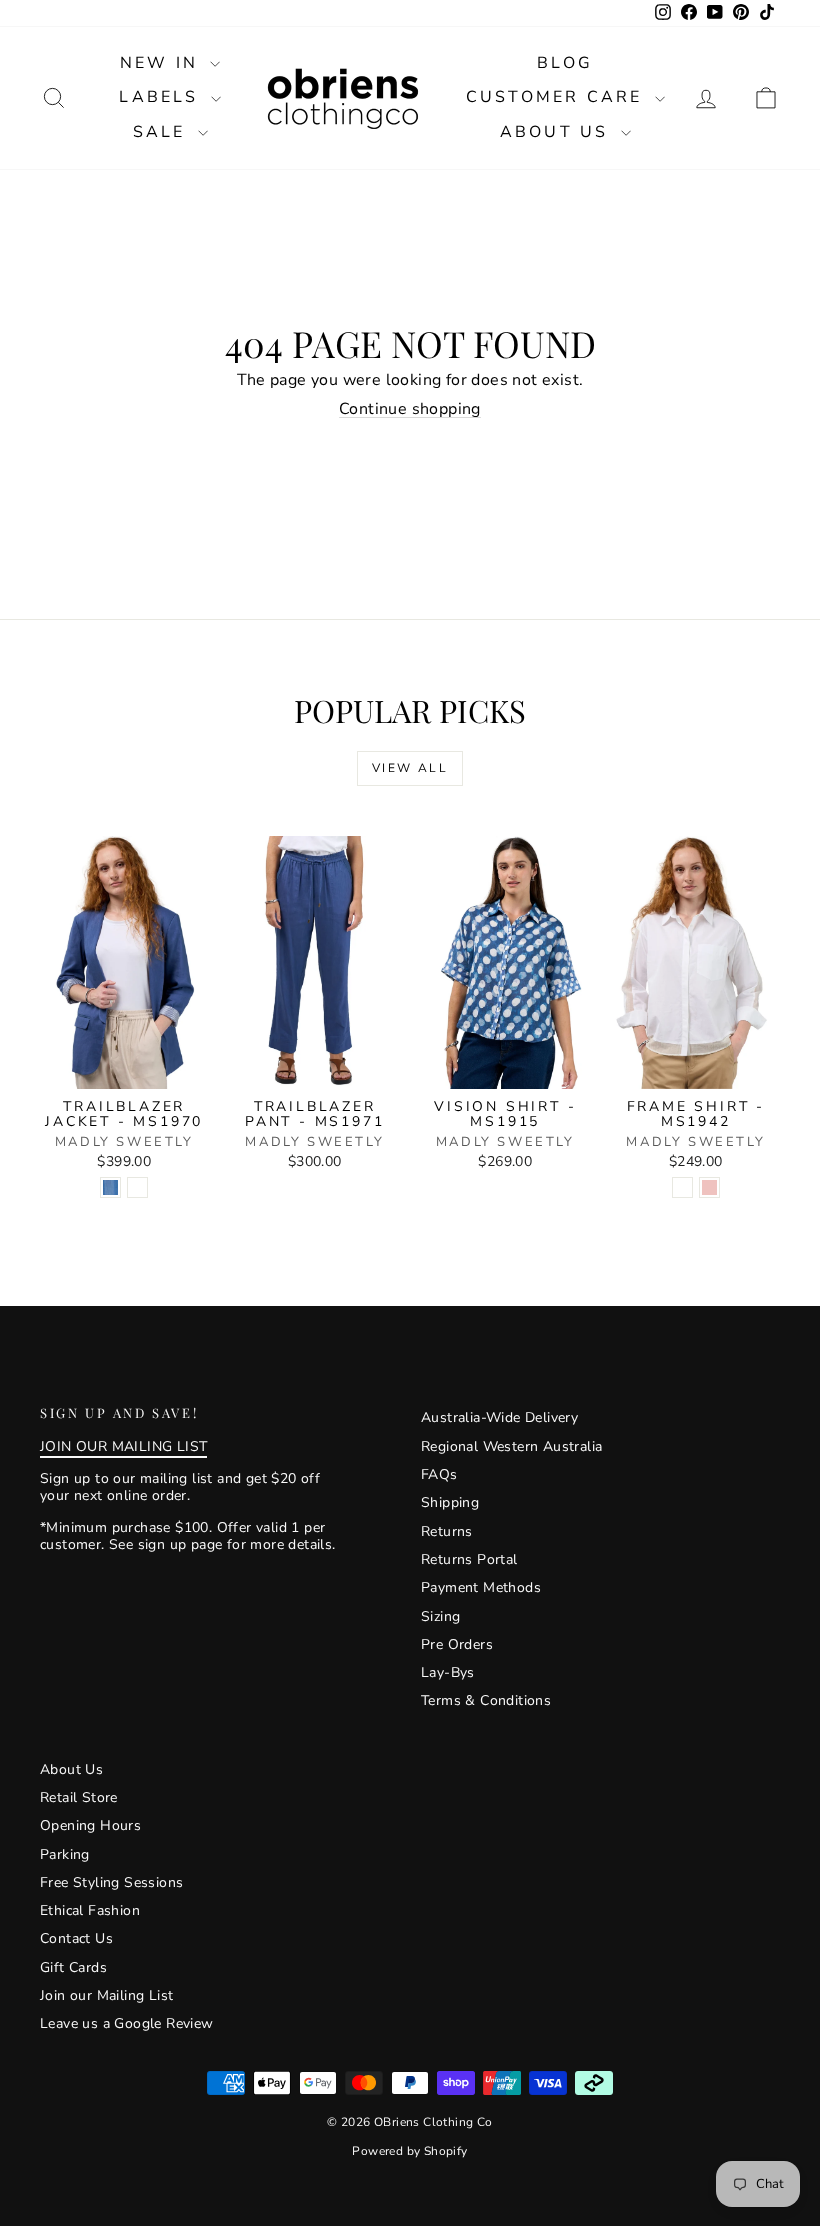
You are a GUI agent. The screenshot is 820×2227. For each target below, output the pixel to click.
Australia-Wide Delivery (499, 1417)
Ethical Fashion (90, 1910)
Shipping (450, 1502)
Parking (65, 1854)
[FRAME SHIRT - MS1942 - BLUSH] (709, 1187)
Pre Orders (457, 1644)
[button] (766, 98)
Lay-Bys (448, 1672)
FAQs (439, 1474)
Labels (162, 97)
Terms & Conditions (486, 1700)
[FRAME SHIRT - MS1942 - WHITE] (682, 1187)
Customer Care (558, 97)
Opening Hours (90, 1825)
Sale (163, 132)
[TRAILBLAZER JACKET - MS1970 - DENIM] (110, 1187)
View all (410, 768)
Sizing (440, 1616)
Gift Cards (73, 1967)
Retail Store (79, 1797)
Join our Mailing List (106, 1995)
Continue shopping (410, 409)
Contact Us (76, 1938)
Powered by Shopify (409, 2151)
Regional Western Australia (511, 1446)
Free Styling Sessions (111, 1882)
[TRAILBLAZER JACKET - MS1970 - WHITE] (137, 1187)
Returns (447, 1531)
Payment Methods (481, 1587)
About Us (558, 132)
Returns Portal (469, 1559)
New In (162, 63)
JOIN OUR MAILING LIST (123, 1446)
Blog (565, 63)
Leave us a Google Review (127, 2023)
